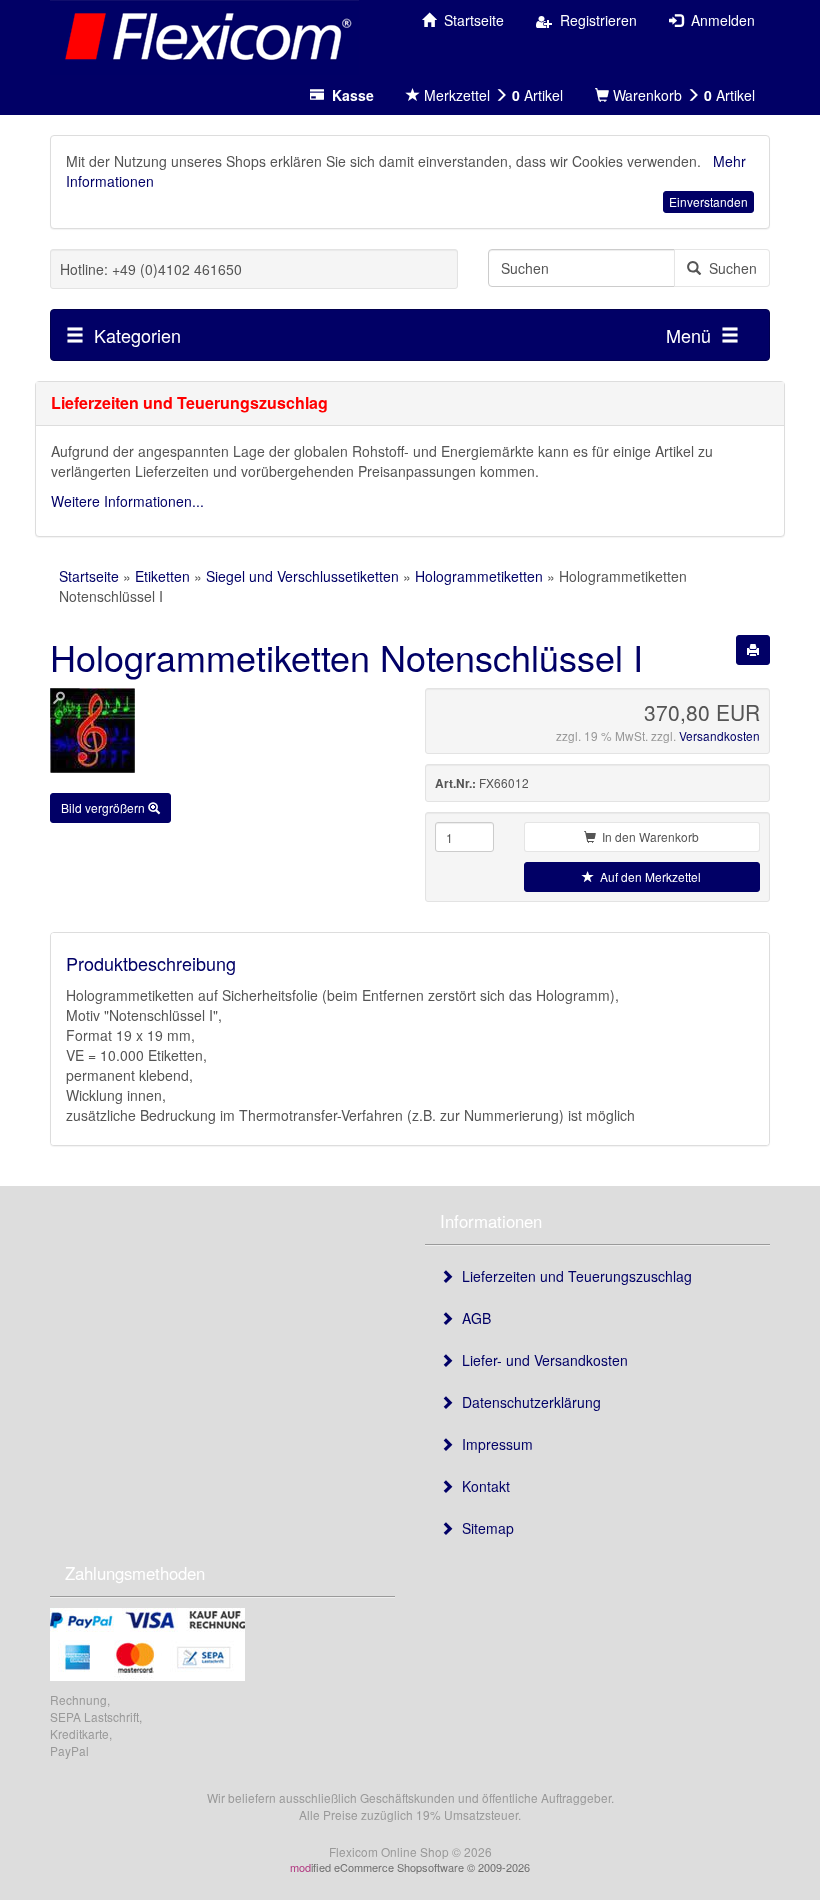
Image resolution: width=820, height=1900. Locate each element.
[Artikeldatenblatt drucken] (753, 650)
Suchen (729, 268)
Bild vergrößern (104, 807)
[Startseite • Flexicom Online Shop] (204, 35)
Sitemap (484, 1528)
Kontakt (482, 1486)
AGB (472, 1318)
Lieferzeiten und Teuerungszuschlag (573, 1276)
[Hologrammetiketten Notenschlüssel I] (222, 730)
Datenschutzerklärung (527, 1402)
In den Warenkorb (647, 836)
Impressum (493, 1444)
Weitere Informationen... (127, 501)
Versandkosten (719, 735)
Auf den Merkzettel (647, 876)
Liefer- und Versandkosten (541, 1360)
